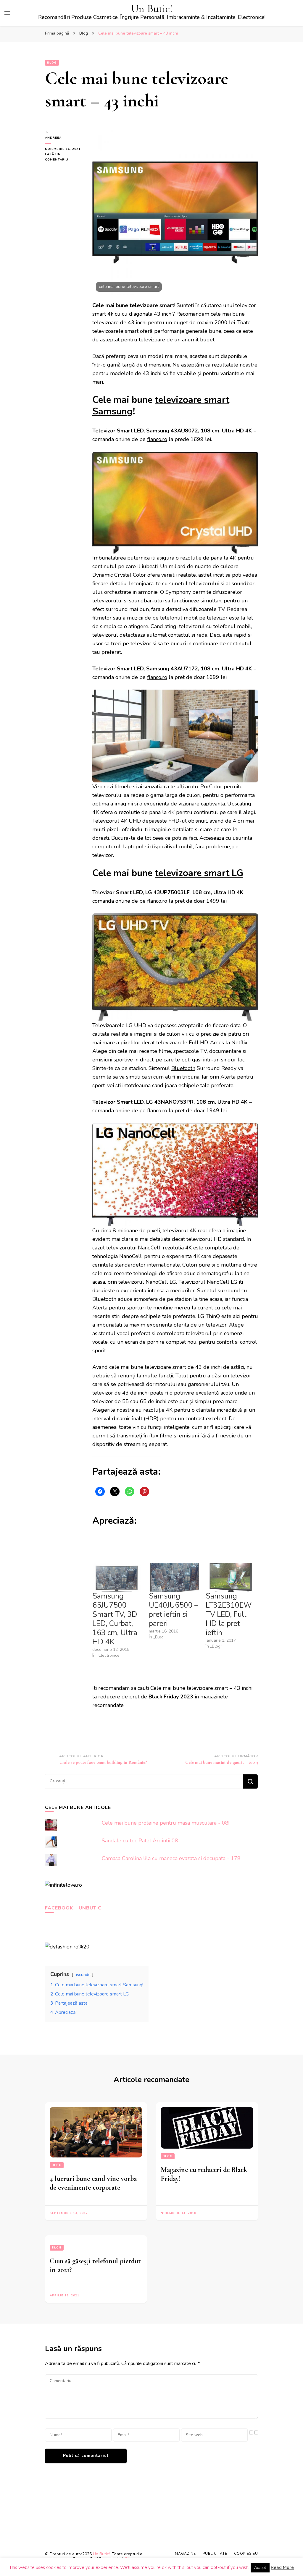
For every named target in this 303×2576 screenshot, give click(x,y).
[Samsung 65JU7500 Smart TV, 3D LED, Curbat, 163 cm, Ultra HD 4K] (118, 1577)
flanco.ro (157, 439)
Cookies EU (246, 2554)
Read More (282, 2567)
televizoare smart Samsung (161, 406)
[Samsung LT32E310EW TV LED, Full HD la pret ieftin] (231, 1577)
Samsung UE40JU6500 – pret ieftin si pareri (174, 1610)
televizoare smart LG (199, 873)
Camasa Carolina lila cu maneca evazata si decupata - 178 (171, 1858)
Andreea (53, 138)
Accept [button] (260, 2568)
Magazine (185, 2554)
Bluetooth (183, 1068)
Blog (52, 63)
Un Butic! (152, 9)
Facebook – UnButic (73, 1908)
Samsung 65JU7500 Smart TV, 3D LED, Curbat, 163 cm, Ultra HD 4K (115, 1619)
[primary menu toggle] (7, 13)
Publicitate (215, 2554)
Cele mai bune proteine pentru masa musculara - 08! (166, 1823)
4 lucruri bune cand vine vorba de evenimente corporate (93, 2183)
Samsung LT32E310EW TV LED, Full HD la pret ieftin (229, 1614)
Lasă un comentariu (64, 157)
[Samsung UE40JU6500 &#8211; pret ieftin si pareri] (174, 1577)
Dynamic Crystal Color (119, 575)
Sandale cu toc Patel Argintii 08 (140, 1841)
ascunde (83, 1974)
